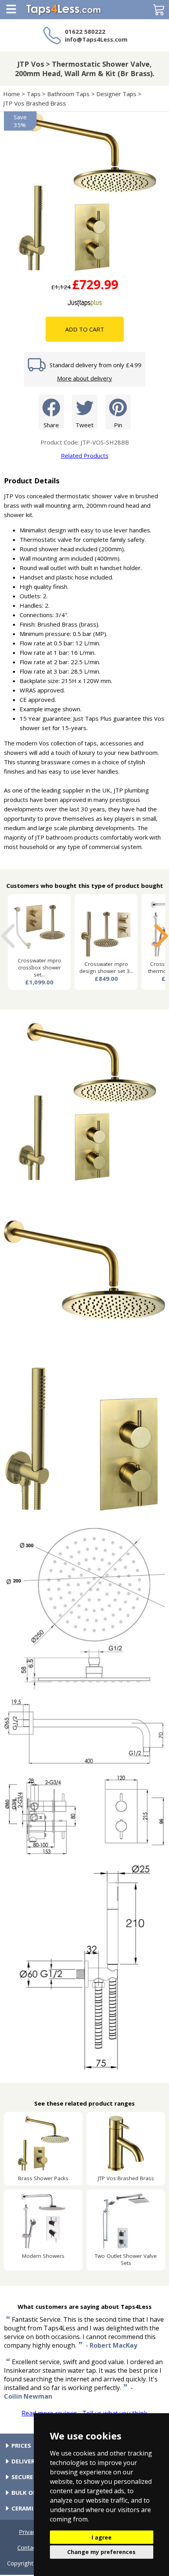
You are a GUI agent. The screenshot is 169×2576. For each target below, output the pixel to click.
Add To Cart (85, 329)
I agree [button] (102, 2537)
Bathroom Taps (68, 94)
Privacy (29, 2532)
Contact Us (32, 2547)
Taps (34, 94)
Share (51, 425)
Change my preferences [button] (101, 2552)
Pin (118, 425)
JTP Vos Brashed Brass (35, 103)
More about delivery (84, 378)
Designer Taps (116, 94)
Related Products (85, 455)
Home (12, 94)
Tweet (84, 425)
